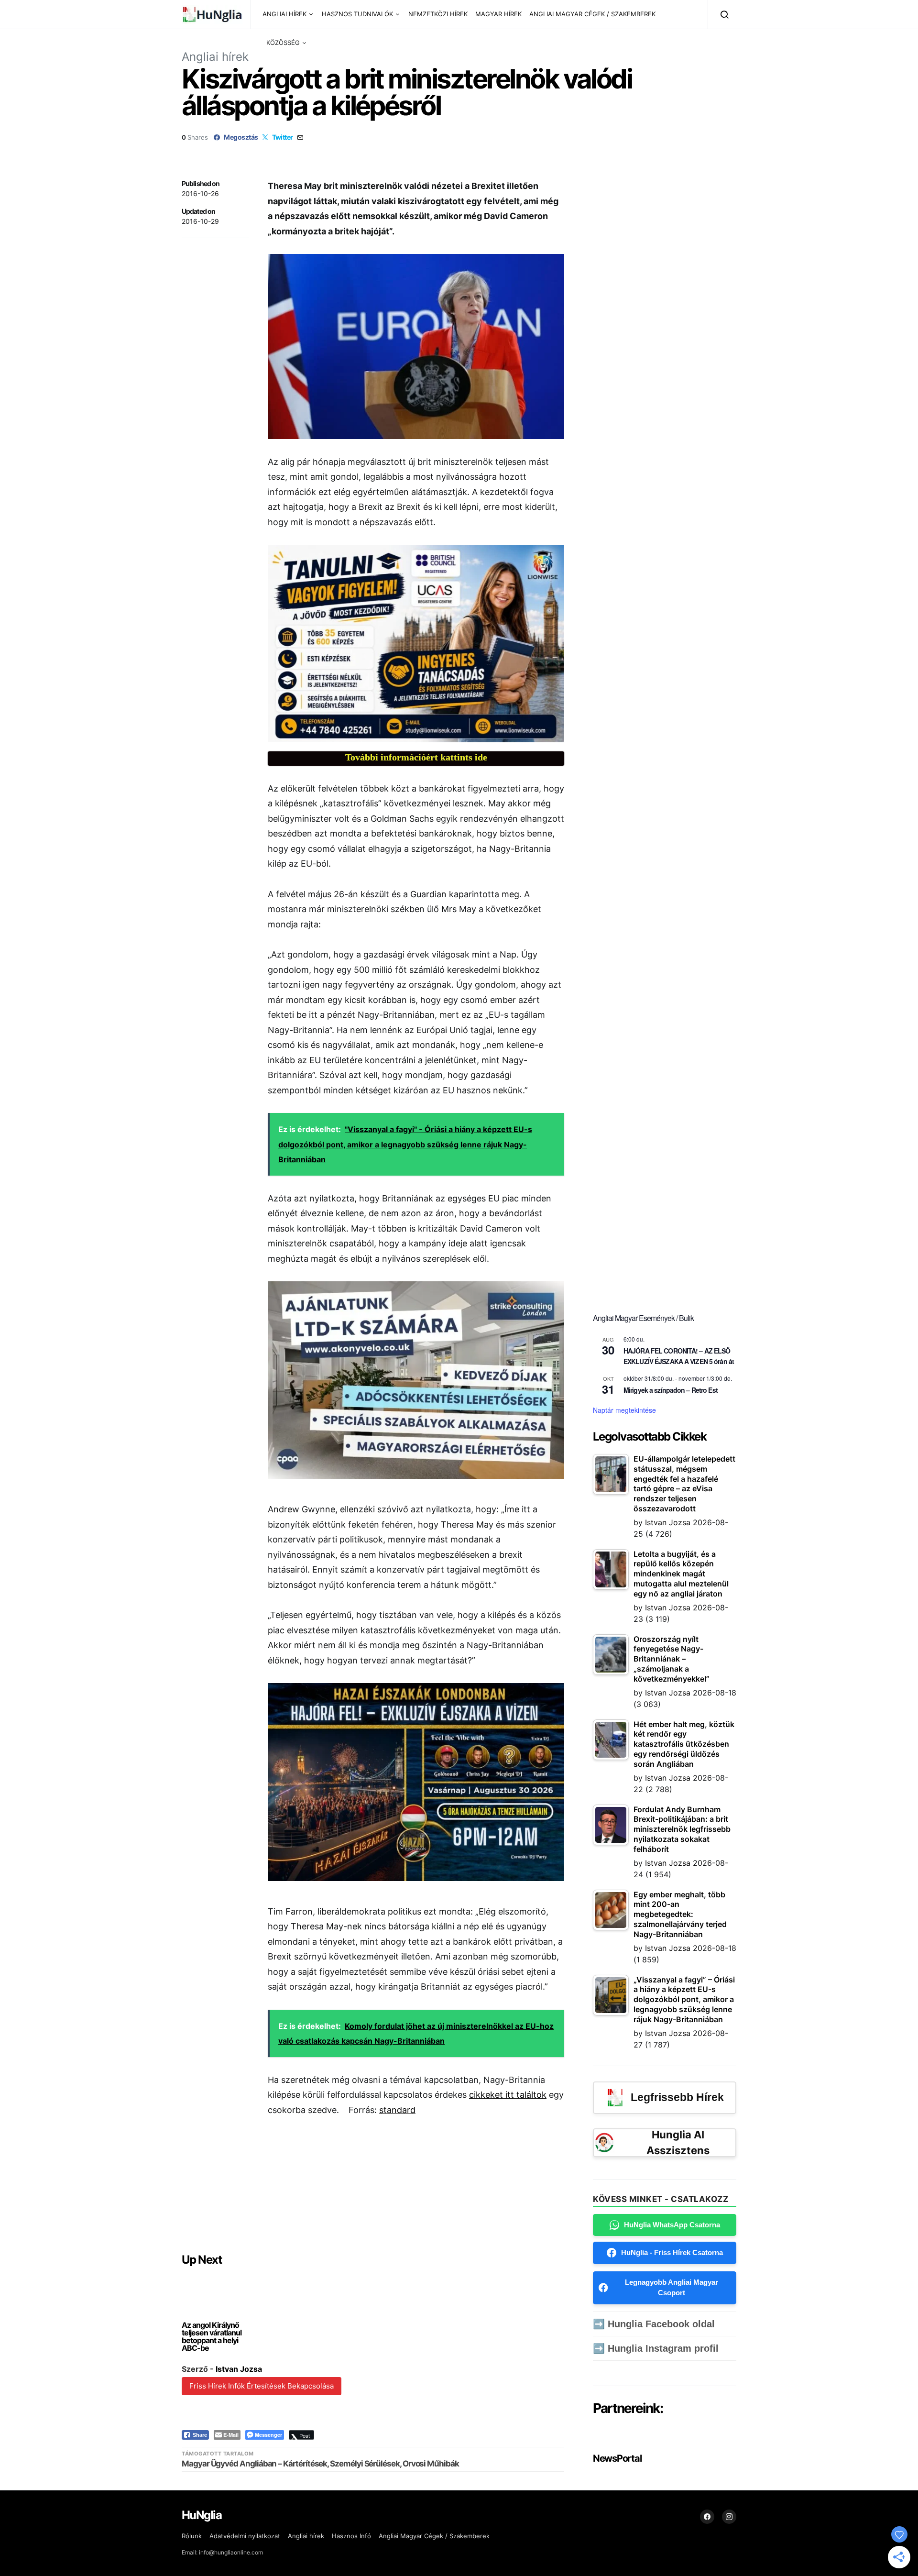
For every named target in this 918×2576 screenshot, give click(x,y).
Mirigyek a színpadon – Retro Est (671, 1390)
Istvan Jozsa (239, 2369)
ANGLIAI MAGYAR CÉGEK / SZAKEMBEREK (592, 14)
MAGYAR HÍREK (498, 14)
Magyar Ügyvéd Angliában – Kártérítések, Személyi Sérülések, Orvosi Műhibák (320, 2464)
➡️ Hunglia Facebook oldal (654, 2324)
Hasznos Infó (351, 2536)
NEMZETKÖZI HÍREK (438, 14)
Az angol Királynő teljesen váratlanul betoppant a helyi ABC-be (212, 2336)
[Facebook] (707, 2517)
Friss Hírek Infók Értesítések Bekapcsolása (262, 2386)
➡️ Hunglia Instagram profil (656, 2348)
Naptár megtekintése (624, 1410)
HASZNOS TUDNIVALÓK (357, 14)
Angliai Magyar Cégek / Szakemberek (434, 2536)
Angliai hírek (215, 57)
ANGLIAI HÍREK (284, 14)
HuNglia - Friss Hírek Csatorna (672, 2252)
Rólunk (192, 2536)
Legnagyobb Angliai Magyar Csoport (672, 2288)
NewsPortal (617, 2458)
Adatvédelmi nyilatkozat (245, 2536)
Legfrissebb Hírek (677, 2097)
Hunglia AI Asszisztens (678, 2142)
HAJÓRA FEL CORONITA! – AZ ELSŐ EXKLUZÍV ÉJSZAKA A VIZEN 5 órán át (679, 1356)
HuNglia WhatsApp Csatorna (672, 2225)
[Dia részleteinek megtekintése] (416, 644)
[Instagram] (729, 2517)
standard (397, 2110)
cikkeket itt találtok (508, 2095)
